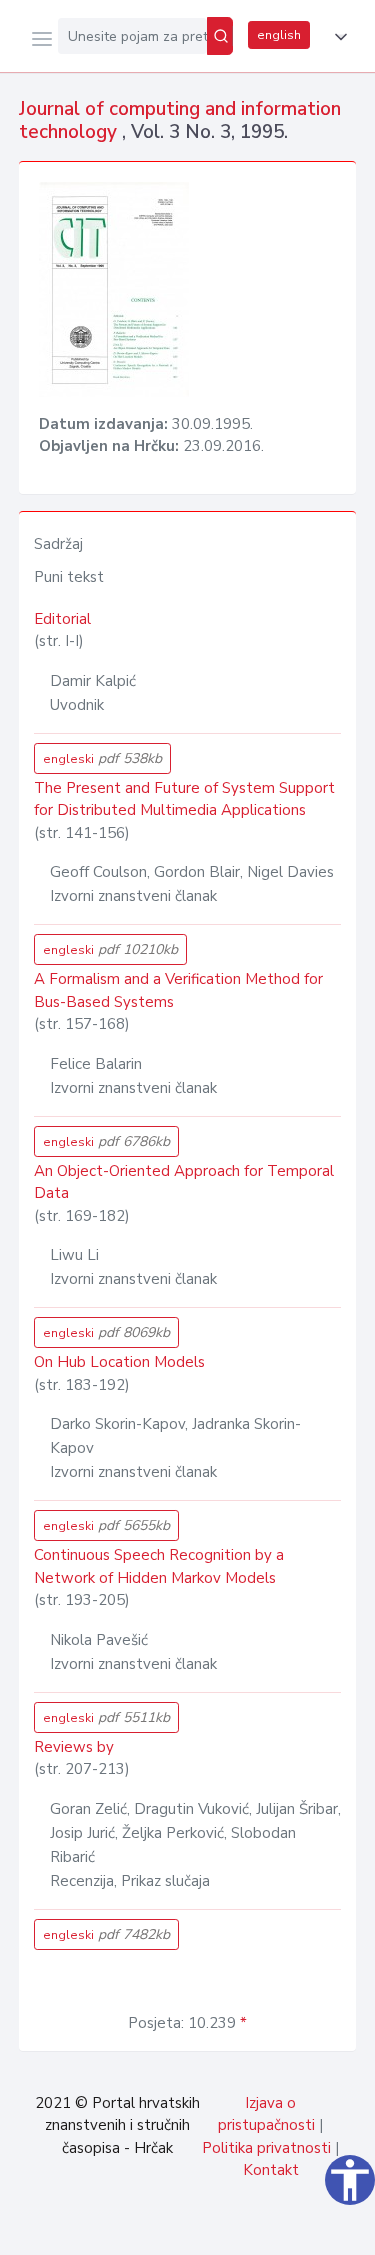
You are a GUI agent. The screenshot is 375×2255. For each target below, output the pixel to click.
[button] (337, 37)
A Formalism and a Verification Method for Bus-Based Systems (178, 990)
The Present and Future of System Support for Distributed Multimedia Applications (184, 799)
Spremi (211, 2229)
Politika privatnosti (266, 2148)
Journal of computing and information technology (180, 120)
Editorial (62, 619)
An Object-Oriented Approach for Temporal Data (184, 1182)
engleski (102, 758)
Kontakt (271, 2170)
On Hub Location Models (119, 1362)
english (279, 35)
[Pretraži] (220, 36)
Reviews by (74, 1747)
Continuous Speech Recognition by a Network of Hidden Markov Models (159, 1566)
